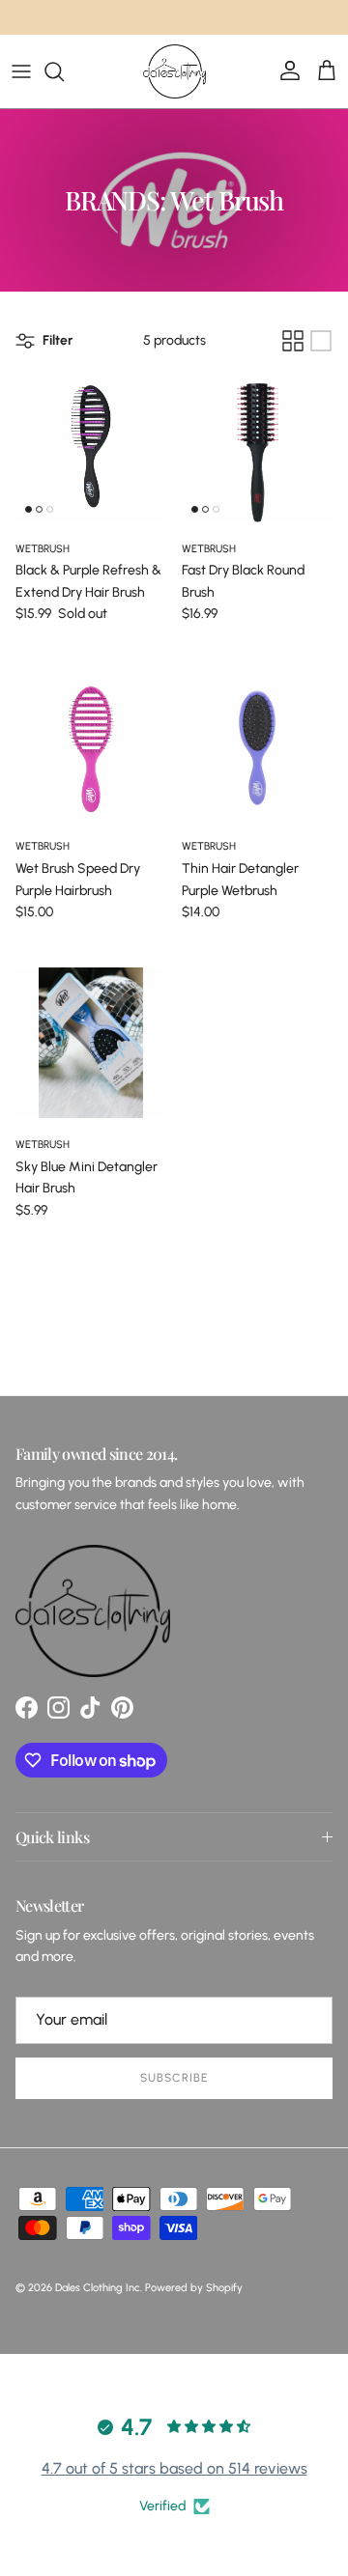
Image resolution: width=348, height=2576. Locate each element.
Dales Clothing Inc (98, 2288)
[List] (321, 341)
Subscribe (174, 2078)
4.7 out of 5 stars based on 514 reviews (174, 2468)
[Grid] (293, 341)
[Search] (64, 71)
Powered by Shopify (194, 2288)
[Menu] (21, 71)
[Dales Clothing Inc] (174, 71)
